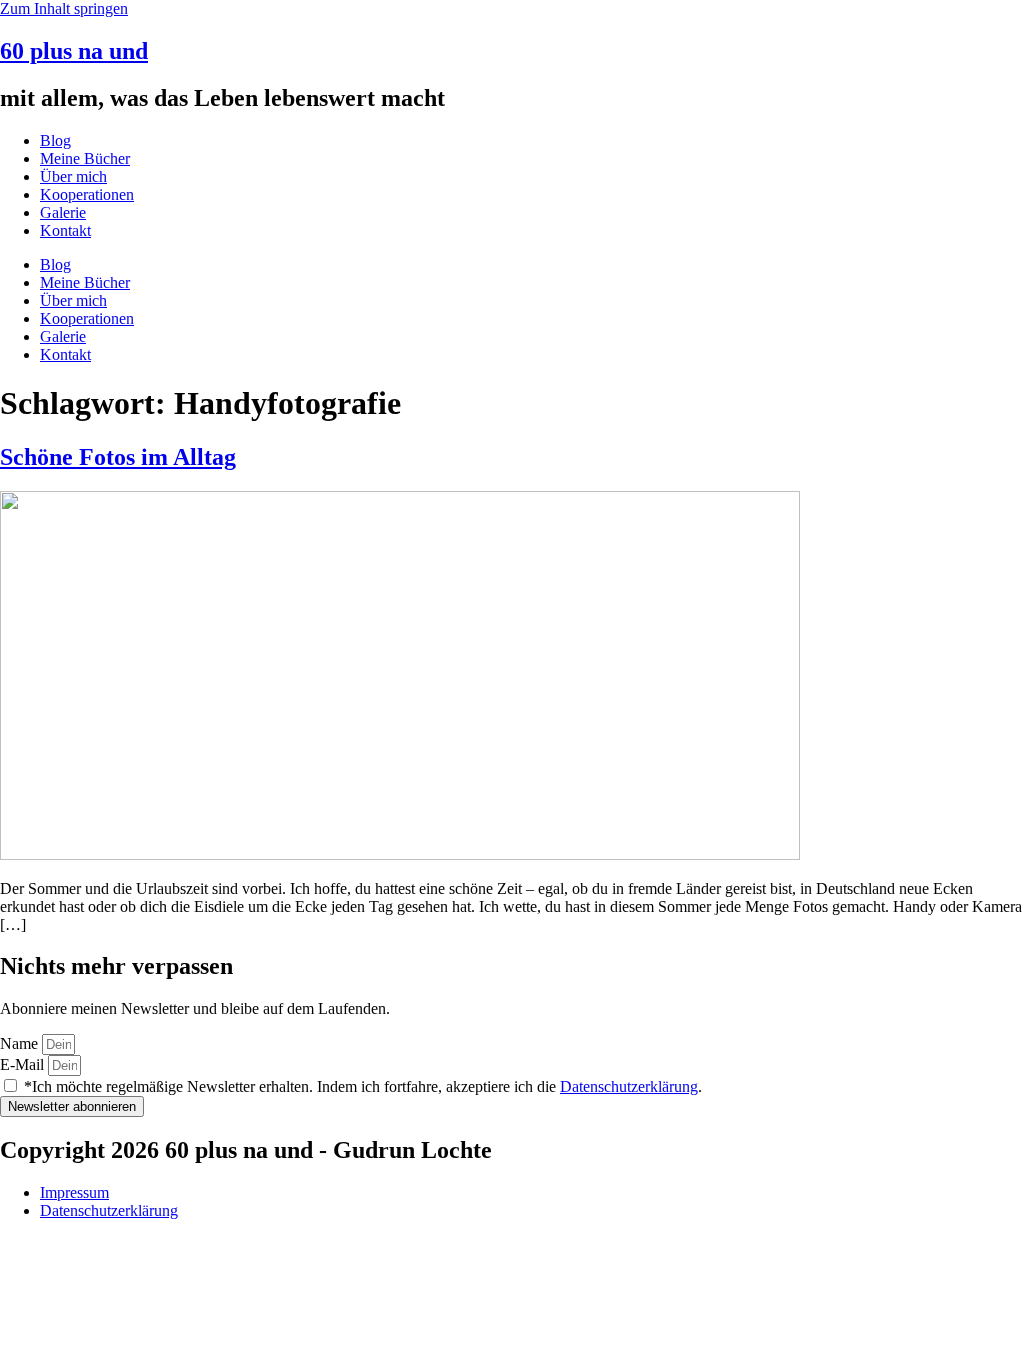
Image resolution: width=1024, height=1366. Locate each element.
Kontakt (65, 230)
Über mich (73, 176)
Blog (55, 140)
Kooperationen (87, 194)
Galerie (63, 212)
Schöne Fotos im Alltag (118, 457)
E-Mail (24, 1064)
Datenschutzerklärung (629, 1086)
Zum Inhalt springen (64, 8)
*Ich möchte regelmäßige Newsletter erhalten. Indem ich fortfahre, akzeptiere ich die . (363, 1086)
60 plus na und (74, 51)
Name (21, 1043)
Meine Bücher (85, 158)
